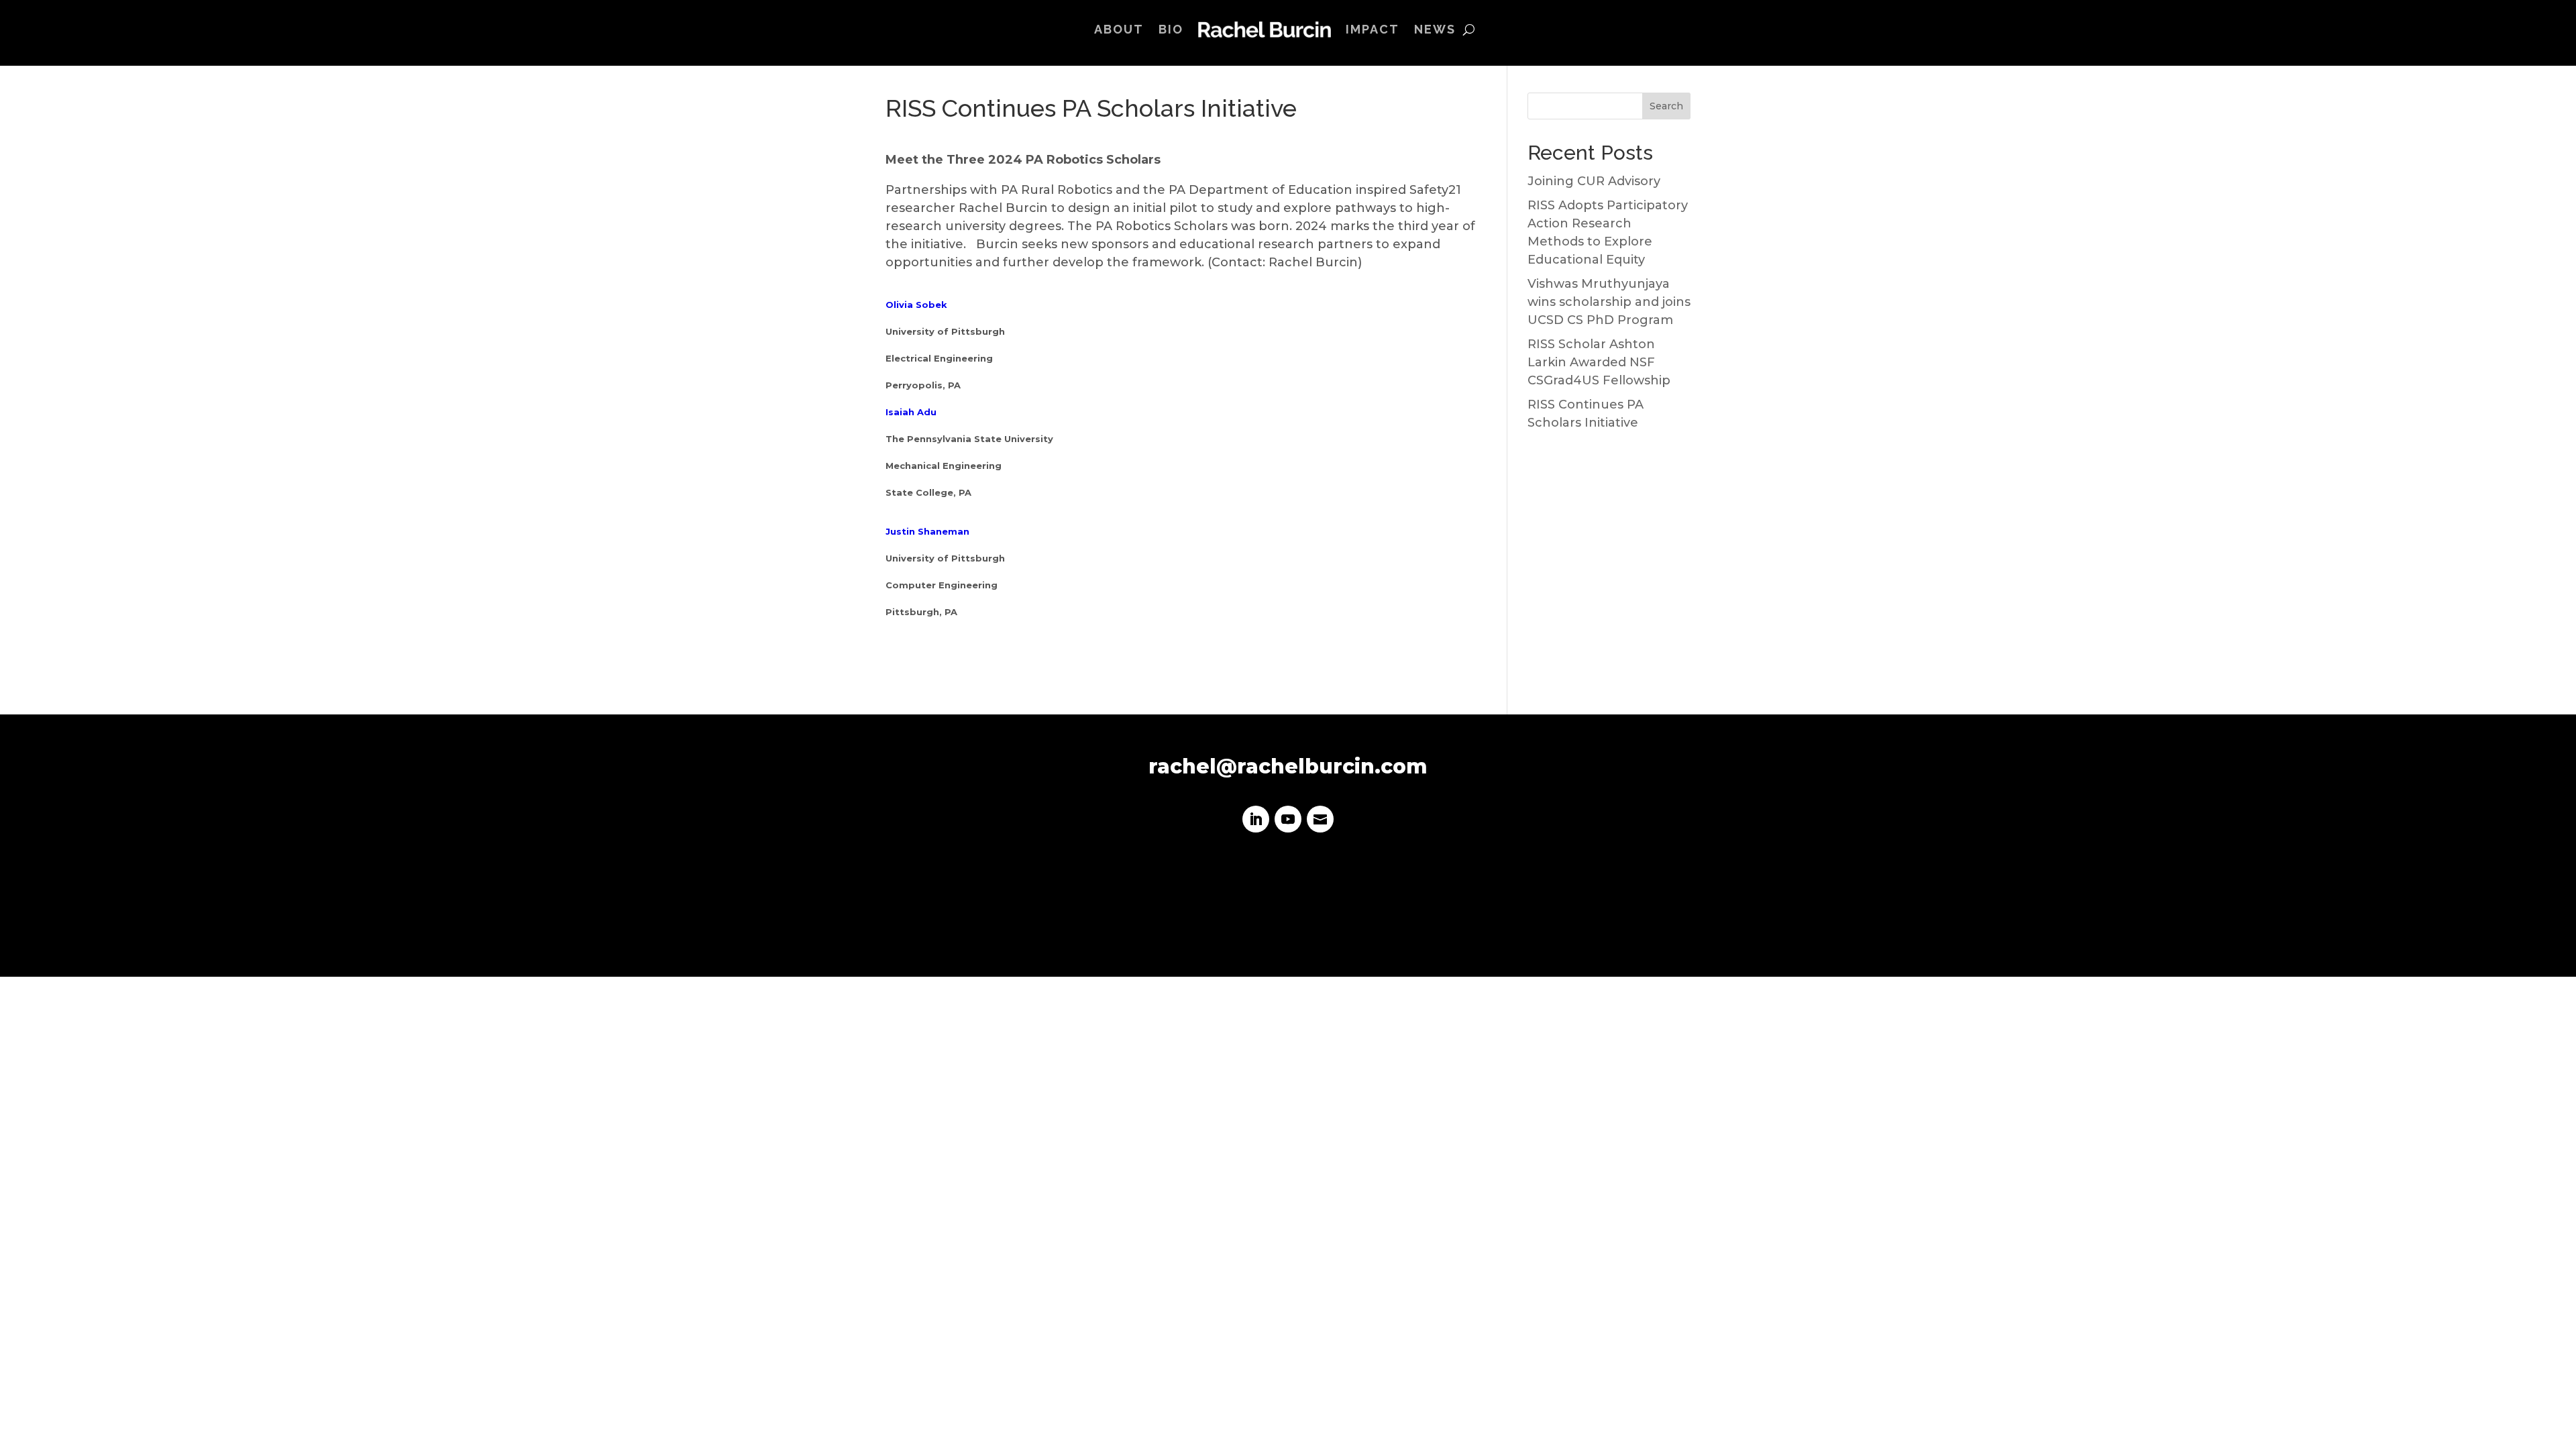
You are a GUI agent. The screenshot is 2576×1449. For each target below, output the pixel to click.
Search (1666, 106)
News (1435, 29)
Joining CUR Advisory (1594, 181)
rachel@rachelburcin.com (1288, 766)
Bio (1171, 29)
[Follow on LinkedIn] (1256, 819)
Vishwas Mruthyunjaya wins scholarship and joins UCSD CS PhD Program (1609, 302)
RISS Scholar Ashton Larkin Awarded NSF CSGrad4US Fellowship (1599, 362)
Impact (1373, 29)
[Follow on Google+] (1320, 819)
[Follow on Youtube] (1288, 819)
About (1119, 29)
